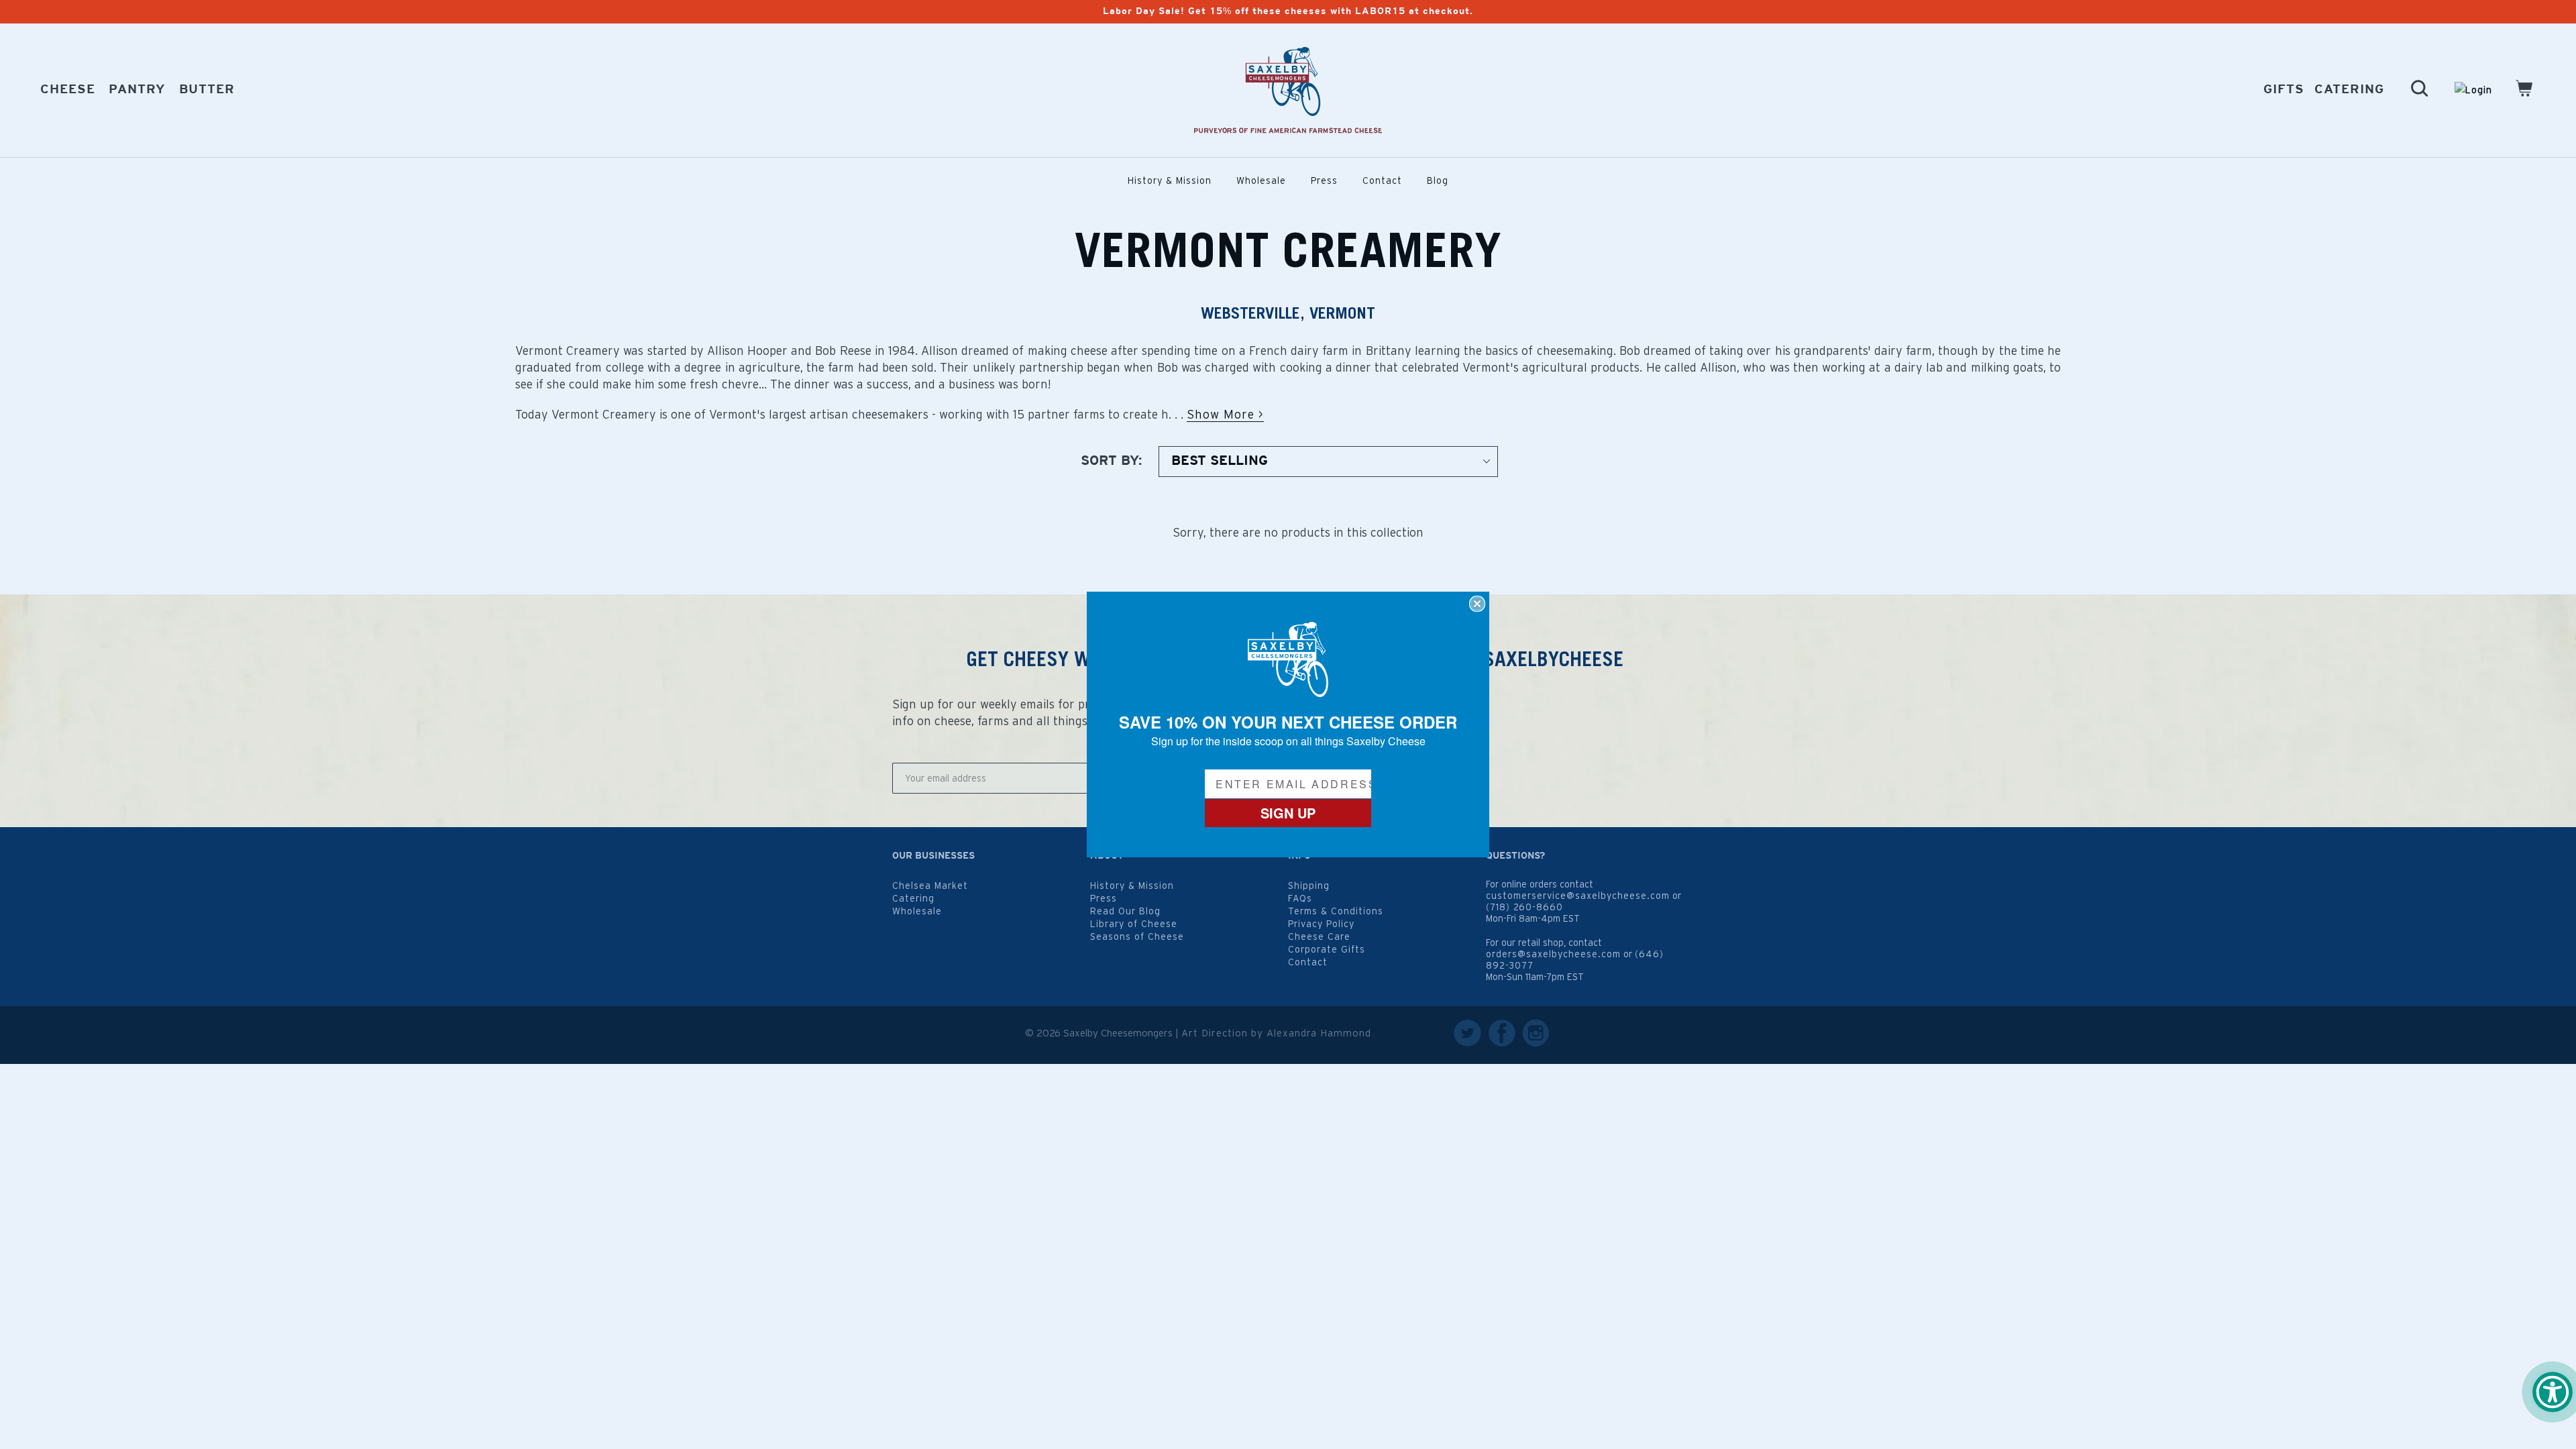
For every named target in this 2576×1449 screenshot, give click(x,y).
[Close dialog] (1477, 604)
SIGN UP (1288, 813)
